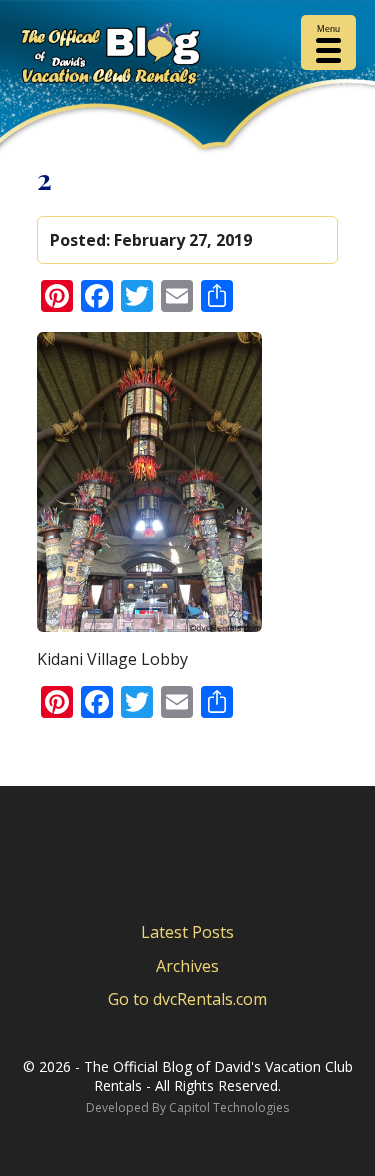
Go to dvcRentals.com (187, 999)
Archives (187, 966)
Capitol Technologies (229, 1107)
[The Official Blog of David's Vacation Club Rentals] (187, 57)
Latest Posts (187, 932)
